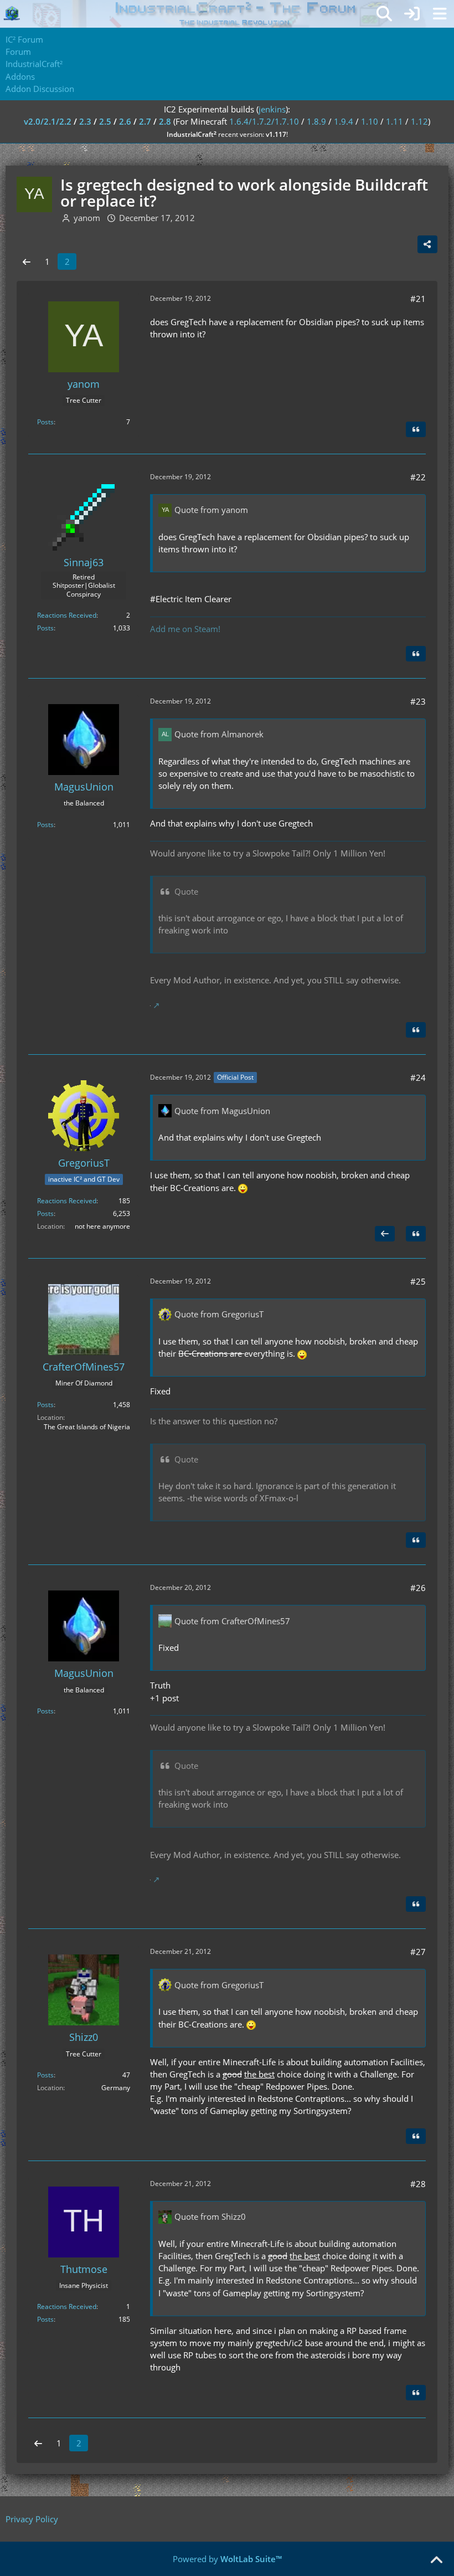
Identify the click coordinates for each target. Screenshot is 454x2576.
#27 (418, 1952)
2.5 (105, 121)
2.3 (85, 121)
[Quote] (416, 429)
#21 (418, 299)
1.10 (370, 121)
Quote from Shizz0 (210, 2216)
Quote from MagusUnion (222, 1111)
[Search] (384, 14)
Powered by (227, 2559)
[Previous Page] (27, 261)
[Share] (427, 244)
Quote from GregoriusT (219, 1314)
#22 (418, 477)
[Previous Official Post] (385, 1234)
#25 (418, 1281)
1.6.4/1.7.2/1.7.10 (264, 121)
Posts (45, 422)
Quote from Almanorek (219, 734)
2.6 (125, 121)
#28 (418, 2184)
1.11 (394, 121)
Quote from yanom (211, 510)
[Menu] (440, 14)
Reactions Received (67, 615)
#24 (418, 1077)
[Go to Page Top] (436, 2560)
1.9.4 (344, 121)
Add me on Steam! (185, 629)
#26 (418, 1588)
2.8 (165, 121)
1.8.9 (316, 121)
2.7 (145, 121)
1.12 (419, 121)
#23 (418, 701)
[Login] (412, 14)
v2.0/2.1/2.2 (48, 121)
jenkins (272, 109)
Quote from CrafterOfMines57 (232, 1621)
